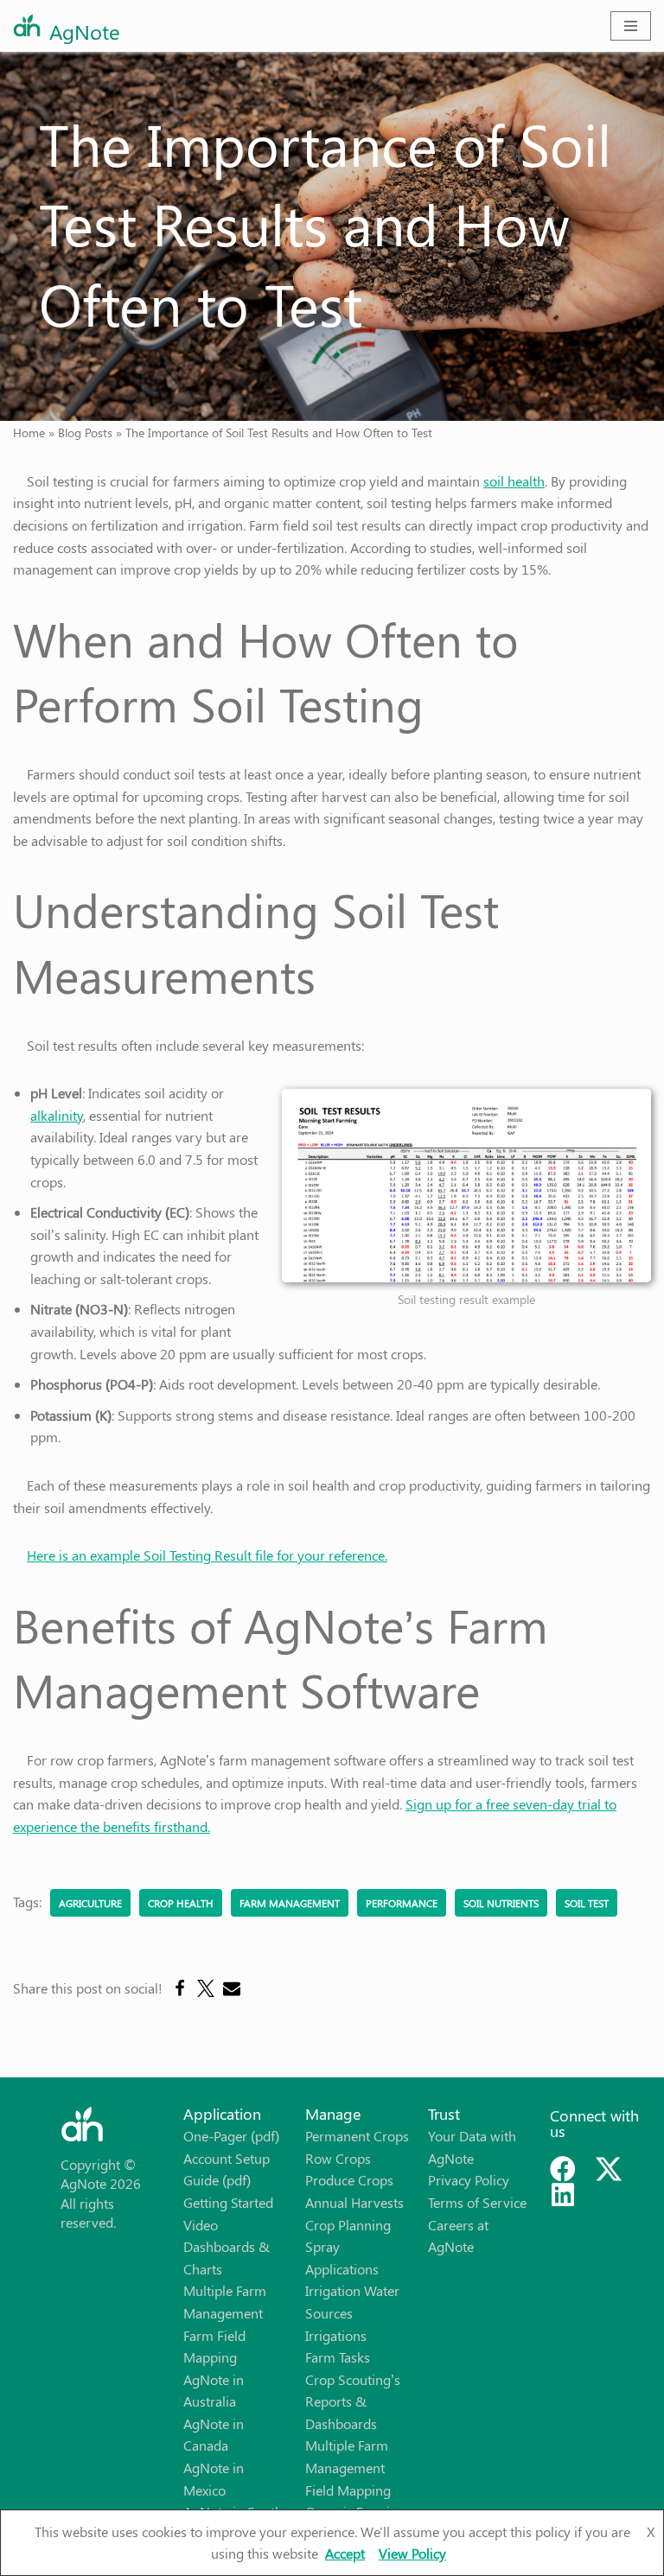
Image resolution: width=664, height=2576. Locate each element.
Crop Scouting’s (353, 2379)
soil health (514, 481)
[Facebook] (180, 1988)
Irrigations (336, 2335)
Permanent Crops (357, 2136)
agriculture (90, 1903)
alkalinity (57, 1115)
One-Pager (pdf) (231, 2136)
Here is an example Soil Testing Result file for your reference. (207, 1555)
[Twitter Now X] (609, 2169)
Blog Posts (85, 433)
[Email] (232, 1988)
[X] (206, 1988)
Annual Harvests (354, 2202)
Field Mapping (348, 2490)
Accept (345, 2553)
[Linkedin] (563, 2195)
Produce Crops (349, 2180)
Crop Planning (348, 2225)
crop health (181, 1903)
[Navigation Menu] (631, 26)
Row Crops (338, 2158)
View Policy (412, 2553)
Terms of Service (477, 2202)
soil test (587, 1903)
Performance (402, 1903)
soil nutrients (501, 1903)
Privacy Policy (469, 2180)
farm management (290, 1903)
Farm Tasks (338, 2357)
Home (29, 433)
